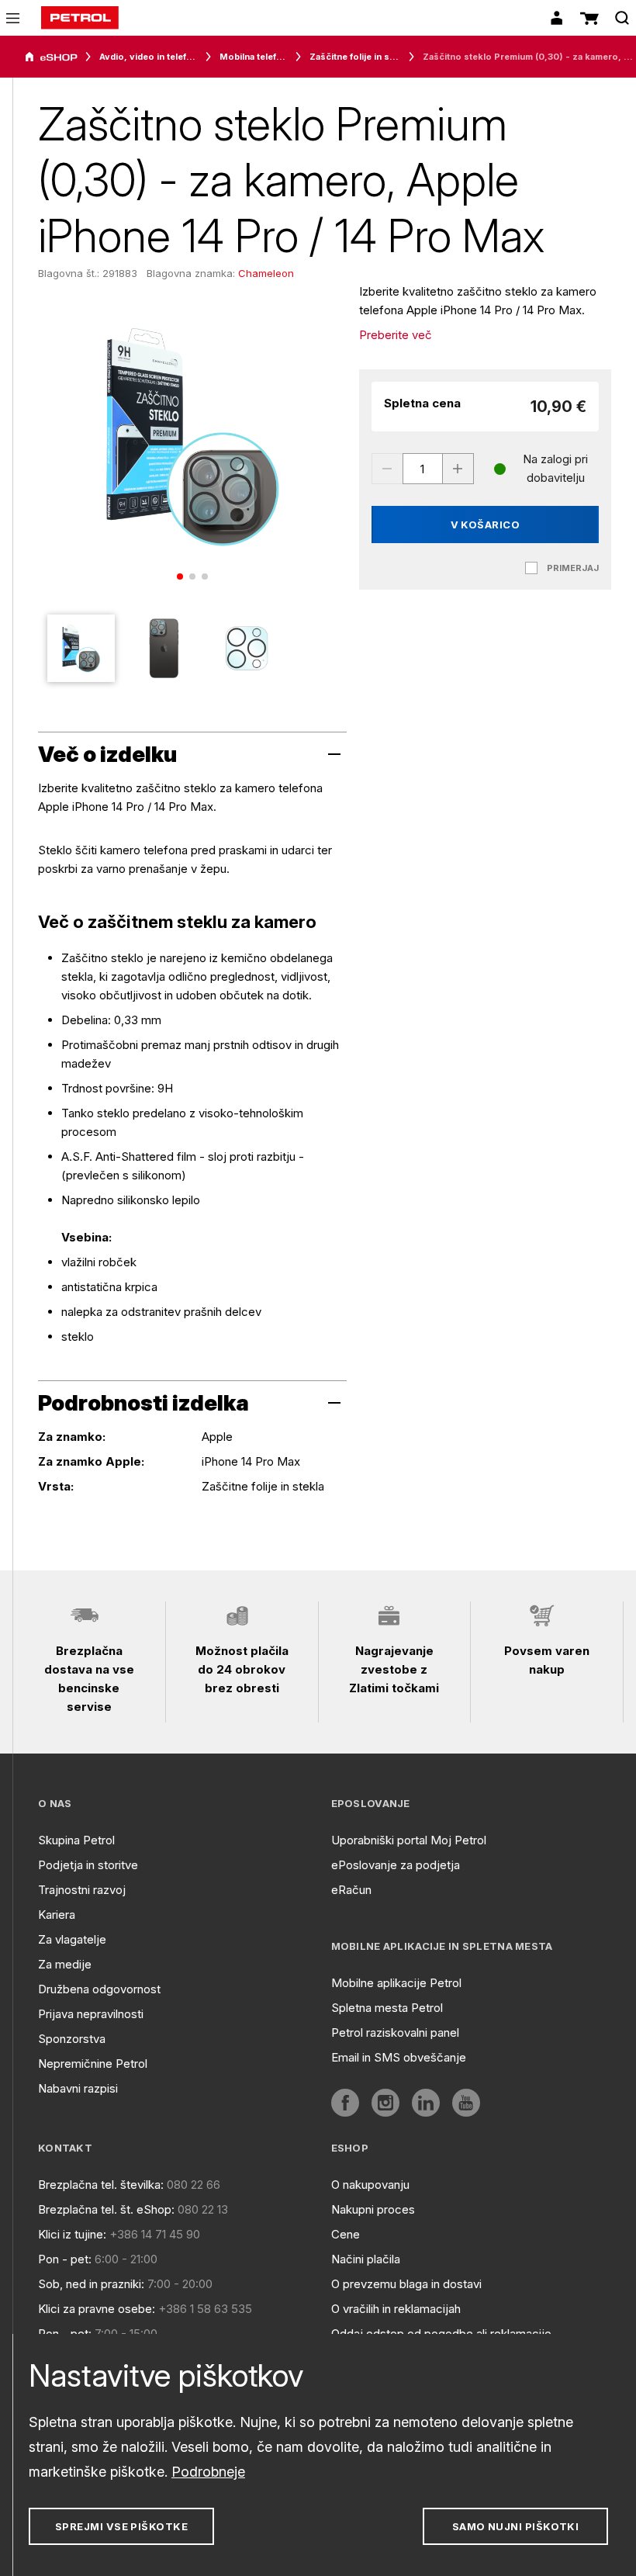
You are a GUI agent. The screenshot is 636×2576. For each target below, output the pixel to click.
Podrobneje (208, 2472)
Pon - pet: (65, 2259)
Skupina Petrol (76, 1840)
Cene (346, 2234)
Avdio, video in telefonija (149, 57)
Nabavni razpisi (78, 2088)
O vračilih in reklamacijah (396, 2309)
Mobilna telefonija (254, 57)
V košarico (486, 525)
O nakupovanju (370, 2185)
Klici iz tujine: (72, 2234)
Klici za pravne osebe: (97, 2309)
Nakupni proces (373, 2209)
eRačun (351, 1890)
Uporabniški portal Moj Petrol (409, 1840)
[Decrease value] (387, 469)
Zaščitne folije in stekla (355, 57)
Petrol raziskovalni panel (395, 2032)
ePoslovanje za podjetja (396, 1865)
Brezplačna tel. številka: (101, 2185)
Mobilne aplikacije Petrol (396, 1983)
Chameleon (266, 273)
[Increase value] (458, 469)
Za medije (65, 1964)
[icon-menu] (13, 18)
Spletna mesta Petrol (387, 2008)
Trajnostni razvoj (82, 1890)
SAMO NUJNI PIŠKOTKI (516, 2526)
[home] (80, 18)
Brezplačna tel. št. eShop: (106, 2209)
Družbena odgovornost (99, 1989)
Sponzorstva (72, 2039)
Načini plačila (366, 2259)
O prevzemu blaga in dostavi (406, 2284)
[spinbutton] (423, 469)
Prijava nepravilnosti (91, 2014)
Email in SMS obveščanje (399, 2057)
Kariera (57, 1915)
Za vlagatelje (72, 1939)
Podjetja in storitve (88, 1865)
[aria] (51, 57)
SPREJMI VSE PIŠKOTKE (121, 2526)
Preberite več (396, 335)
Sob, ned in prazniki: (91, 2284)
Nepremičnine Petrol (93, 2064)
